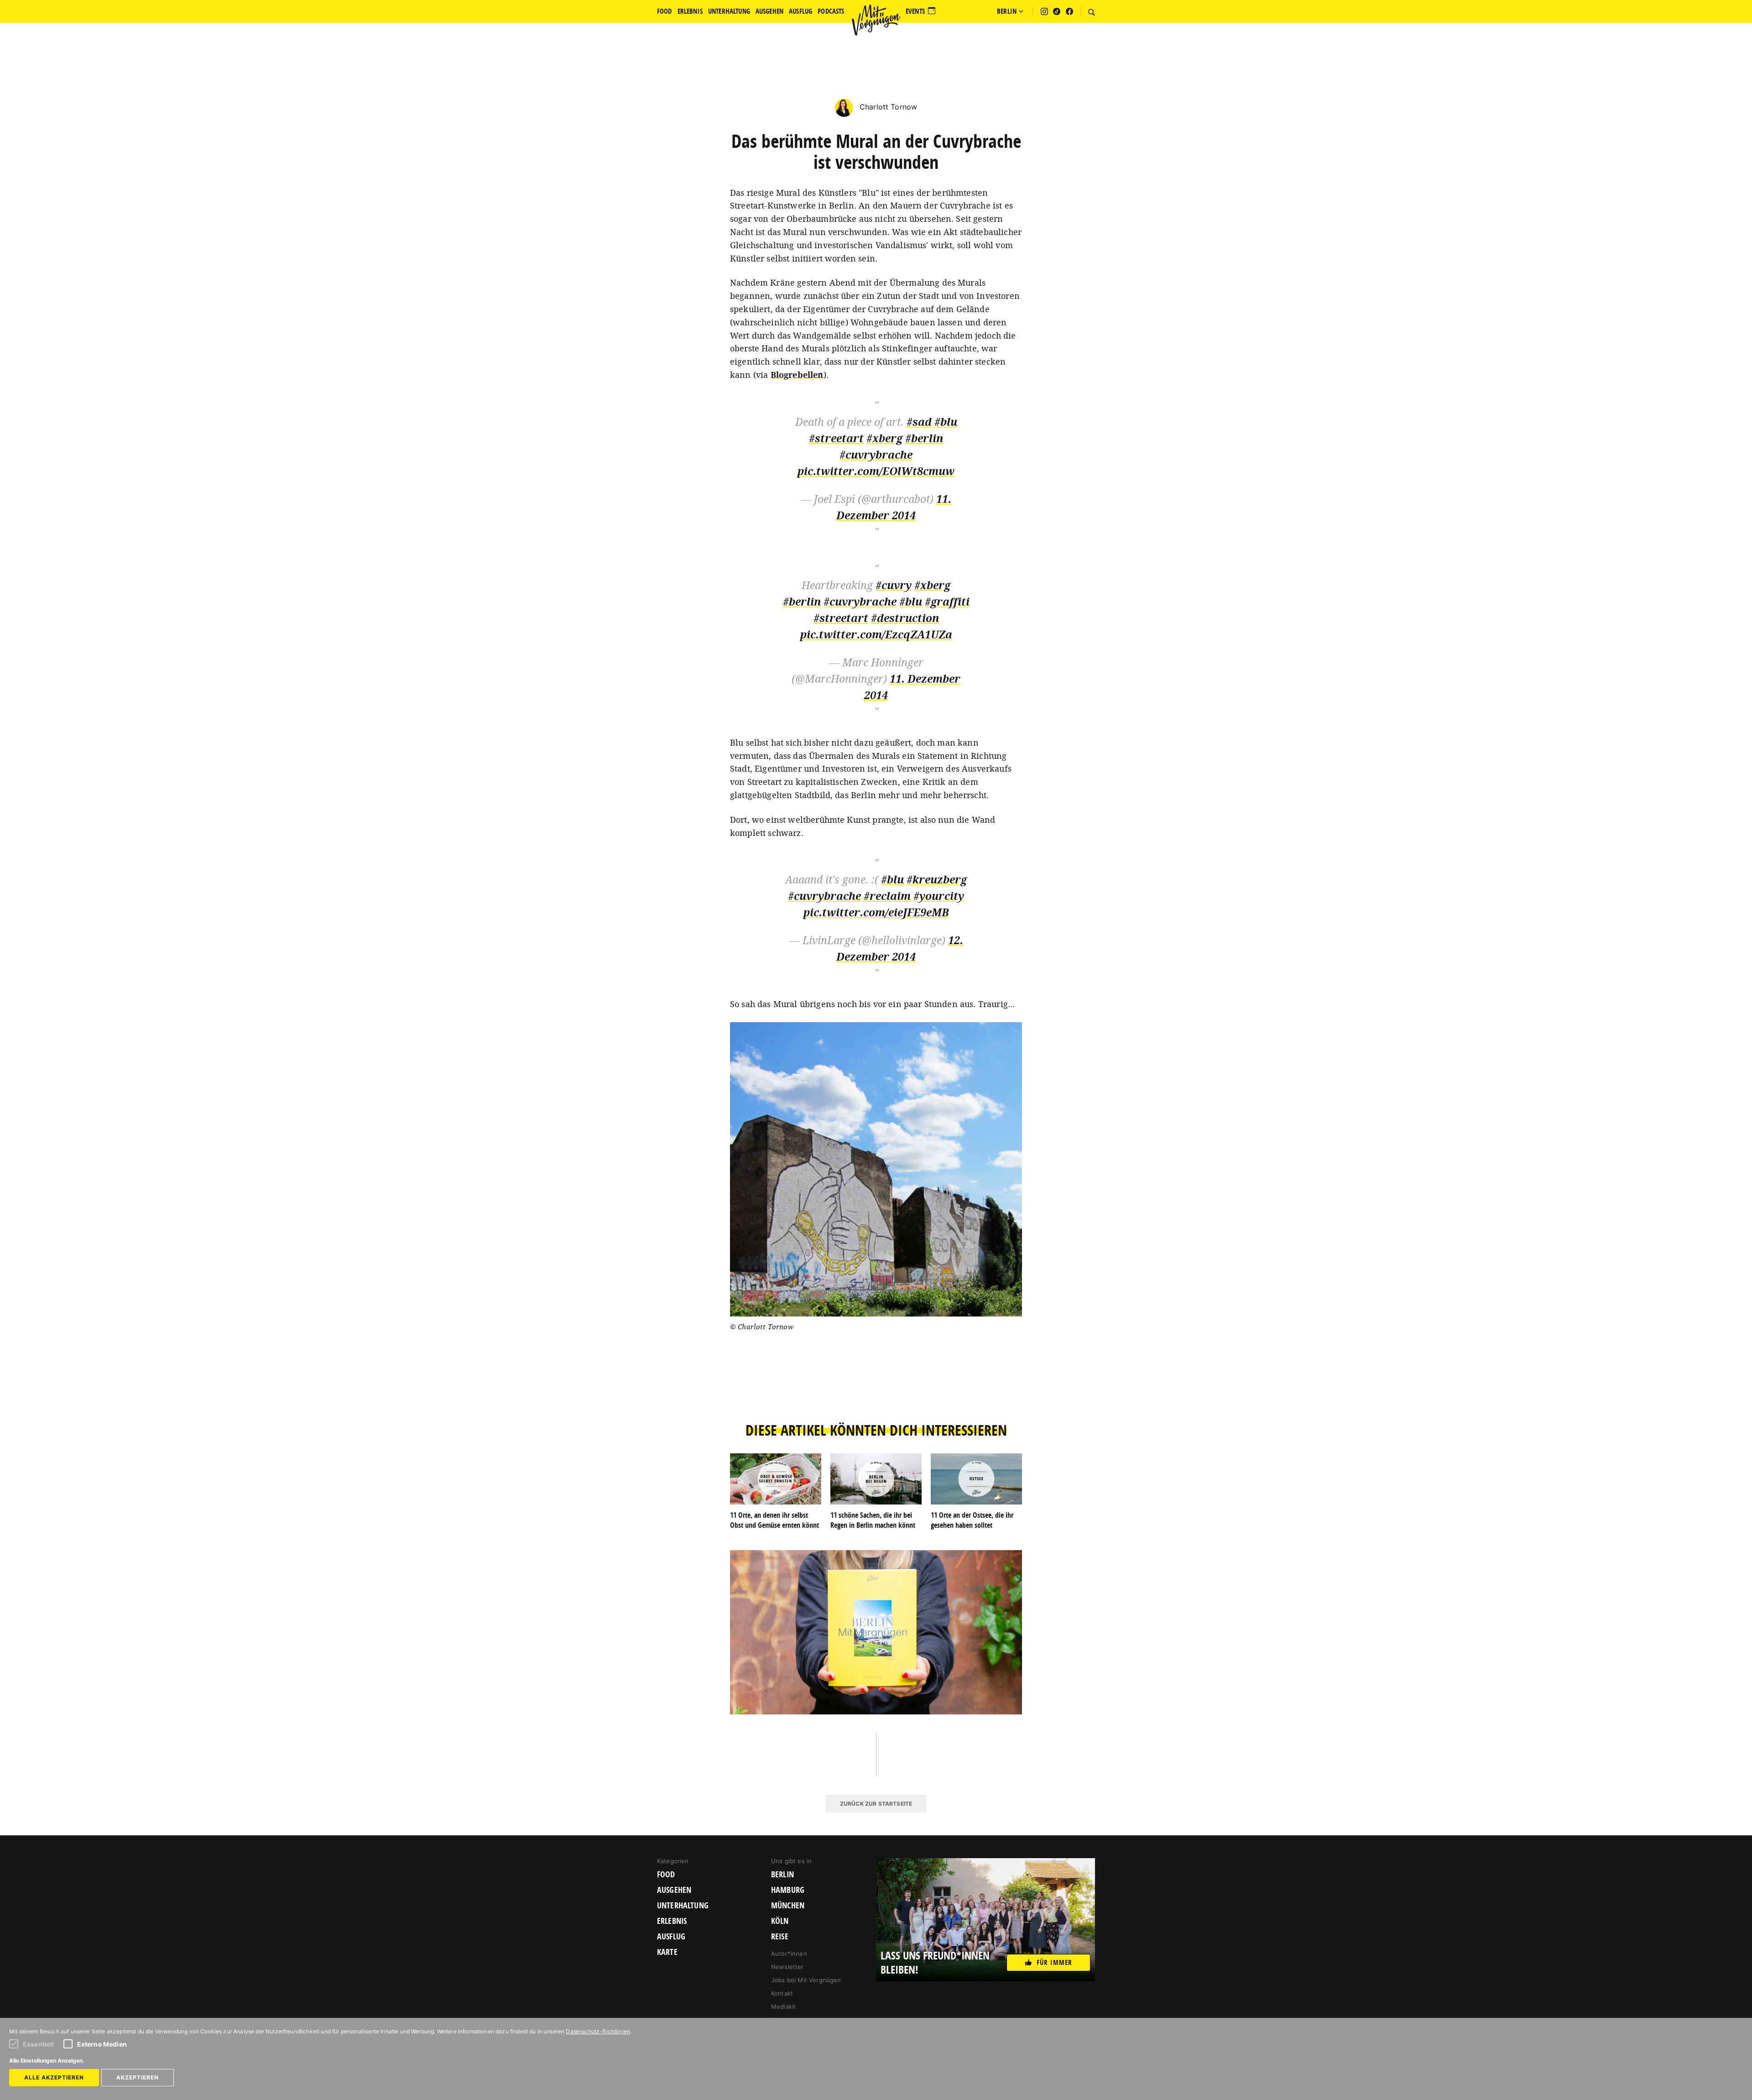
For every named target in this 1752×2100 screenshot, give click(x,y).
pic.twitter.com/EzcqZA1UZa (876, 635)
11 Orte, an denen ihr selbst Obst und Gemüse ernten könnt (774, 1520)
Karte (667, 1952)
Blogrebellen (797, 375)
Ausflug (671, 1937)
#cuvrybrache (876, 455)
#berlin (924, 438)
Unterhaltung (683, 1906)
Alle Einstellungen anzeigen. (47, 2061)
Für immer (1054, 1962)
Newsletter (787, 1967)
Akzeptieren (138, 2077)
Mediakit (783, 2006)
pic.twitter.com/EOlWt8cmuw (876, 471)
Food (666, 1875)
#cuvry (894, 585)
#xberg (884, 438)
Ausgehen (674, 1890)
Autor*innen (789, 1954)
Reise (780, 1937)
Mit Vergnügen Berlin (876, 20)
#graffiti (947, 602)
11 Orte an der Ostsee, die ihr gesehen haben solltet (972, 1520)
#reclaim (887, 896)
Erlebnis (672, 1921)
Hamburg (788, 1890)
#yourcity (939, 896)
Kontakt (782, 1993)
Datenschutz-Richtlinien (598, 2031)
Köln (780, 1921)
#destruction (905, 618)
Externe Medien (102, 2044)
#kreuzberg (937, 880)
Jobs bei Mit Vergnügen (806, 1980)
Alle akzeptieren (54, 2077)
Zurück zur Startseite (876, 1804)
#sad (919, 422)
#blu (946, 422)
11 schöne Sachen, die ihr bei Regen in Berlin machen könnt (873, 1520)
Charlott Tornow (887, 107)
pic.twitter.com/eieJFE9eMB (876, 912)
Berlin (782, 1875)
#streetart (836, 438)
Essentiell (39, 2044)
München (788, 1906)
